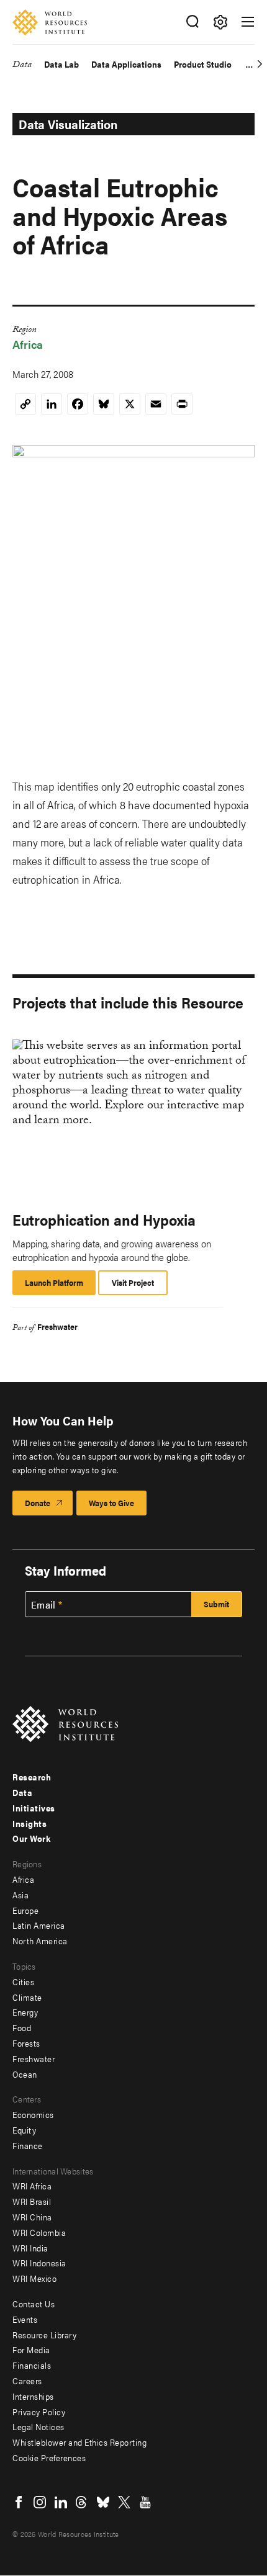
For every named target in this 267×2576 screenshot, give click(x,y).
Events (25, 2319)
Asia (20, 1895)
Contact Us (34, 2304)
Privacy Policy (39, 2412)
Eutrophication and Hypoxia (104, 1219)
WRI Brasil (32, 2201)
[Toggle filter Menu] (220, 22)
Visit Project (133, 1282)
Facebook (19, 2502)
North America (40, 1941)
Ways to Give (111, 1503)
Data (22, 66)
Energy (25, 2012)
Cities (23, 1981)
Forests (26, 2043)
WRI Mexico (34, 2278)
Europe (25, 1910)
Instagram (40, 2502)
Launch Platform (60, 1286)
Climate (27, 1997)
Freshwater (57, 1326)
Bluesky (103, 2502)
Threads (82, 2502)
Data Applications (126, 64)
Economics (33, 2114)
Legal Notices (38, 2426)
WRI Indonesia (39, 2263)
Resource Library (44, 2335)
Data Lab (61, 64)
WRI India (30, 2248)
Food (22, 2027)
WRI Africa (32, 2186)
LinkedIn (61, 2502)
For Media (31, 2349)
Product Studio (203, 64)
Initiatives (34, 1808)
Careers (27, 2381)
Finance (28, 2145)
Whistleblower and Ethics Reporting (79, 2442)
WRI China (32, 2217)
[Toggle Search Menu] (192, 22)
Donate (38, 1503)
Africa (28, 344)
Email (43, 1605)
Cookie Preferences (49, 2457)
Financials (32, 2365)
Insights (29, 1823)
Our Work (31, 1838)
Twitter (124, 2502)
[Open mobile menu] (248, 22)
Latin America (39, 1925)
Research (32, 1777)
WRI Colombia (39, 2232)
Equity (24, 2130)
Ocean (25, 2074)
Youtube (145, 2502)
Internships (33, 2396)
